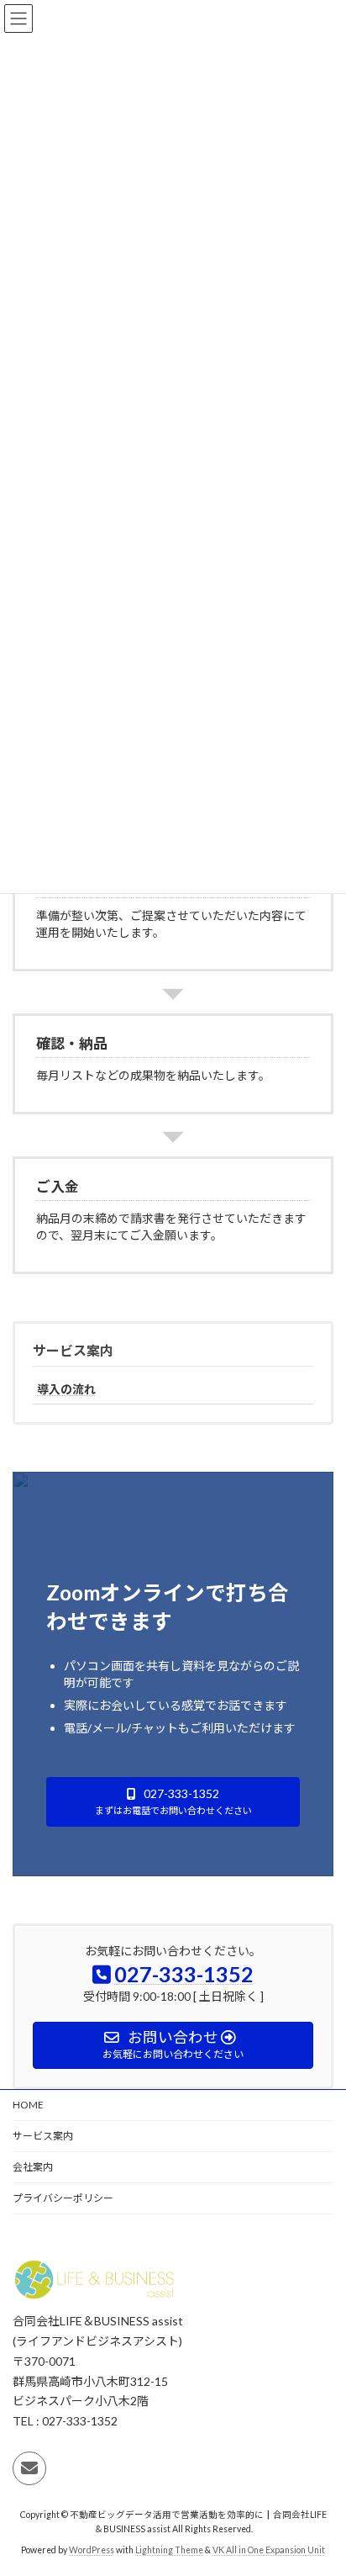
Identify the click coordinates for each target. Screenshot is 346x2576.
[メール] (29, 2468)
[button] (173, 1802)
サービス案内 (73, 1350)
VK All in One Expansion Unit (269, 2550)
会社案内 (33, 2167)
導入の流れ (66, 1389)
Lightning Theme (169, 2550)
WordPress (92, 2550)
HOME (28, 2105)
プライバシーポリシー (63, 2198)
